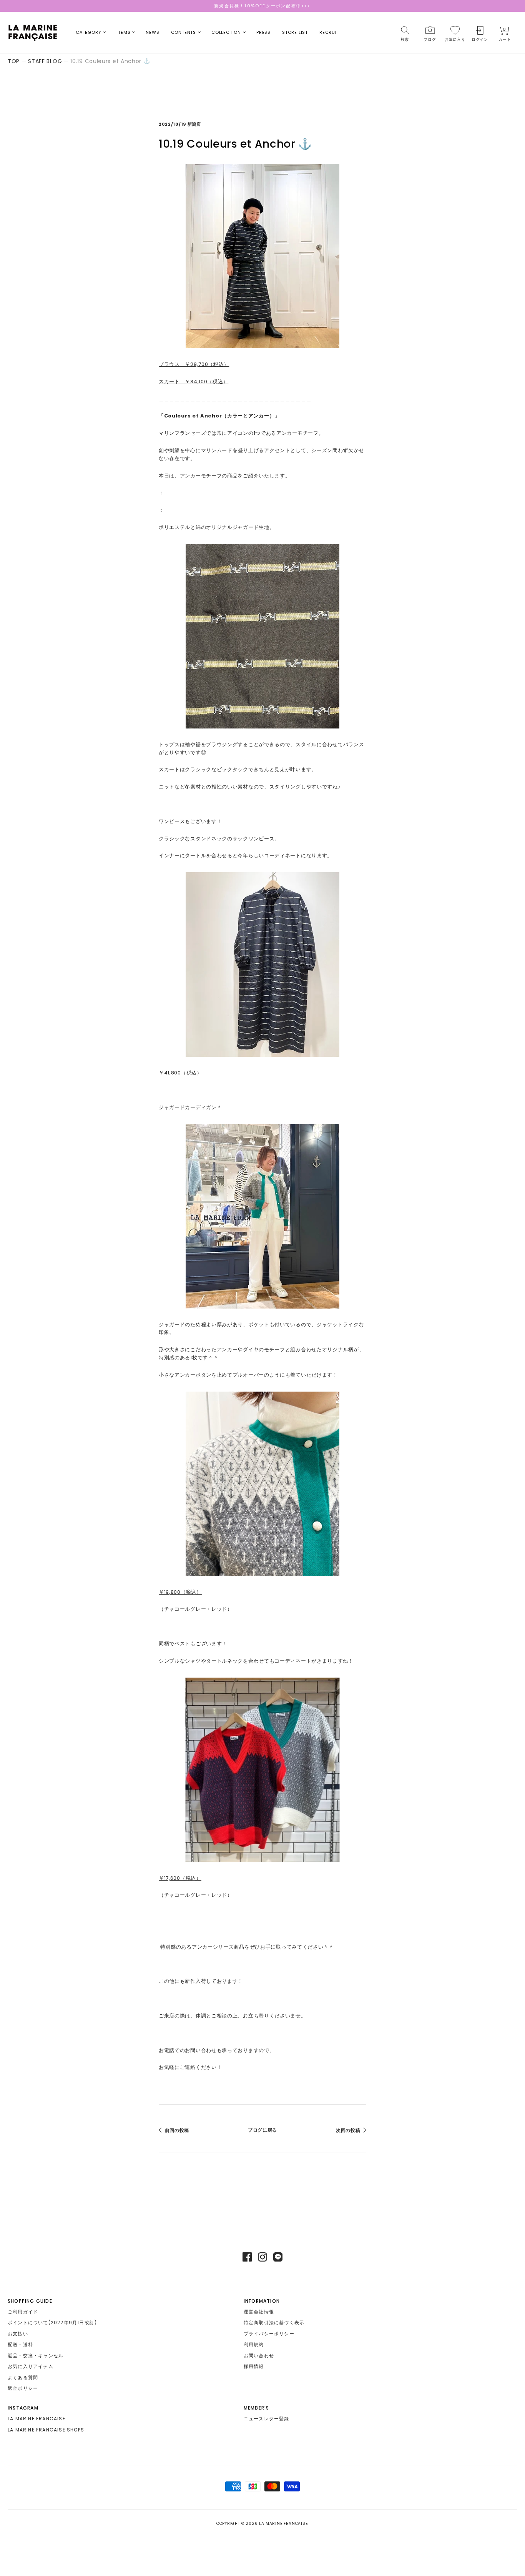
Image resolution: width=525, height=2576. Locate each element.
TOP (14, 61)
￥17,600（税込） (180, 1878)
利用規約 (254, 2344)
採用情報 (254, 2366)
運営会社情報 (259, 2312)
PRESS (263, 32)
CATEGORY (88, 32)
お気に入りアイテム (31, 2366)
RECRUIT (329, 32)
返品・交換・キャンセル (36, 2356)
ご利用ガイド (23, 2312)
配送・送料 (20, 2344)
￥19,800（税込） (180, 1592)
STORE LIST (295, 32)
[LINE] (278, 2257)
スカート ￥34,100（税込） (194, 382)
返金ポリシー (23, 2388)
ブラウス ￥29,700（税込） (194, 364)
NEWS (152, 32)
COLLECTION (226, 32)
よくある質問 (23, 2377)
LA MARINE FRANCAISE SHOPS (46, 2430)
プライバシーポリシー (269, 2334)
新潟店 (194, 124)
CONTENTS (184, 32)
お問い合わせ (259, 2356)
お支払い (18, 2334)
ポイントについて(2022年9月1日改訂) (52, 2322)
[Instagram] (262, 2257)
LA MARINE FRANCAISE (37, 2419)
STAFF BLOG (45, 61)
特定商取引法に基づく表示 (274, 2322)
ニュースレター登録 (267, 2419)
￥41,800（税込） (180, 1073)
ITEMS (123, 32)
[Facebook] (247, 2257)
